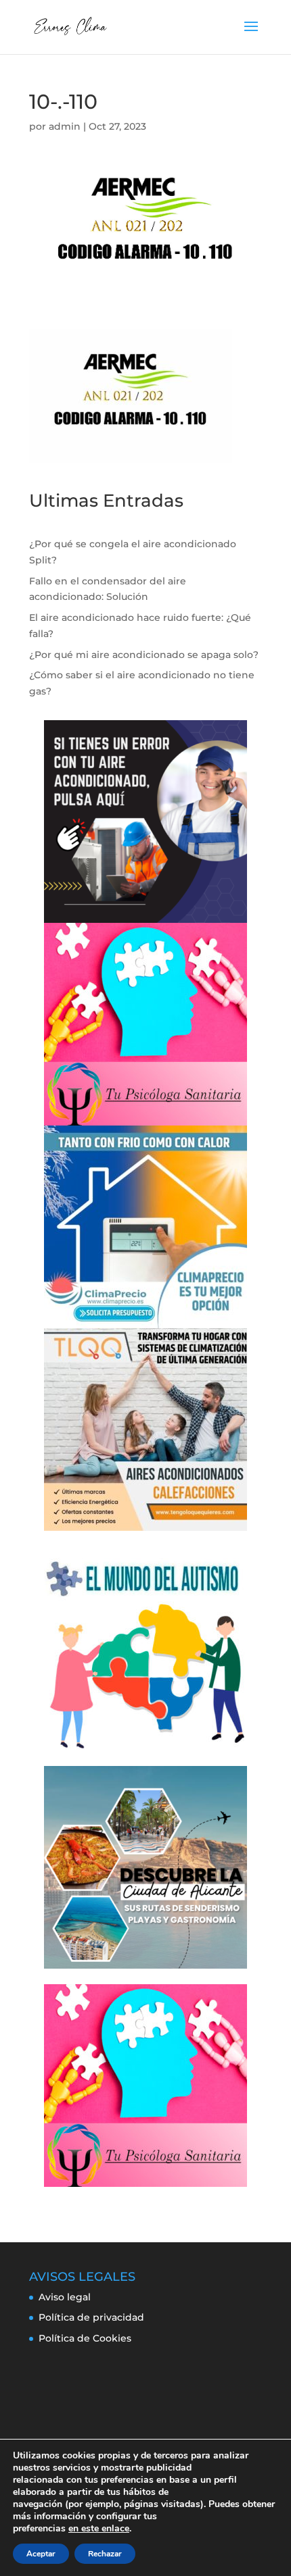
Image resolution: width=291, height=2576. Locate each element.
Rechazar (105, 2554)
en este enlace (99, 2529)
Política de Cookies (85, 2338)
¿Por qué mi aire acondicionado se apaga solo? (144, 655)
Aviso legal (65, 2297)
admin (65, 126)
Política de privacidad (91, 2317)
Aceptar (41, 2554)
